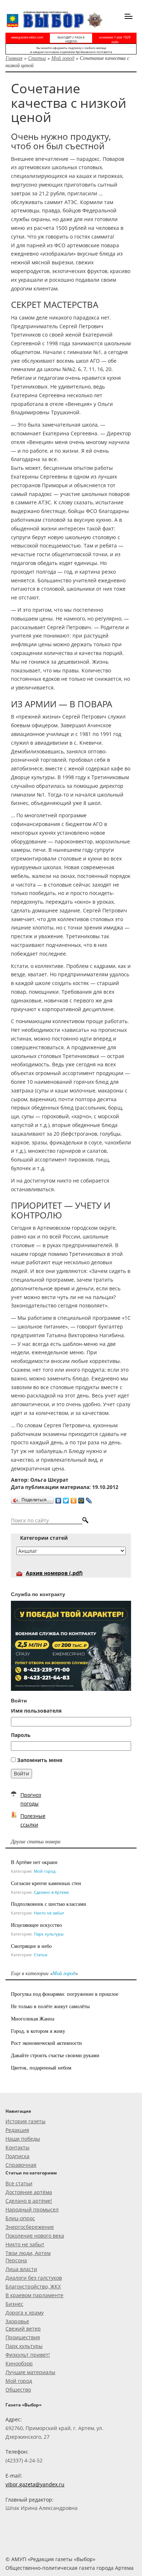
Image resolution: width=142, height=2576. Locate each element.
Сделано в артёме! (29, 2201)
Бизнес (14, 2304)
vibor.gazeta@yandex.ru (35, 2484)
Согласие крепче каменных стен (46, 1883)
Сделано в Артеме (51, 1892)
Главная (14, 58)
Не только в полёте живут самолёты (50, 2006)
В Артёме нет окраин (34, 1862)
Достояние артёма (29, 2192)
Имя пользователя (36, 1711)
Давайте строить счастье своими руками (55, 2055)
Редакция (17, 2130)
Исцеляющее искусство (36, 1925)
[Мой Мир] (81, 1499)
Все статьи (19, 2183)
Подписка (17, 2156)
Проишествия (23, 2337)
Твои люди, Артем (28, 2253)
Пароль (21, 1735)
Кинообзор (19, 2363)
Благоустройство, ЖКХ (33, 2286)
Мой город (63, 58)
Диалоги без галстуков (34, 2278)
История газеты (25, 2121)
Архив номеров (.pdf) (54, 1573)
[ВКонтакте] (58, 1499)
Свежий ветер (23, 2329)
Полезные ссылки (33, 1820)
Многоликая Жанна (33, 2019)
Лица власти (21, 2269)
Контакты (17, 2147)
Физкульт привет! (28, 2355)
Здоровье (17, 2321)
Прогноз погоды (31, 1799)
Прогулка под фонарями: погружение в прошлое (65, 1994)
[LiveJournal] (89, 1499)
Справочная (21, 2165)
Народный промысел (32, 2209)
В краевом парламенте (34, 2295)
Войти (21, 1773)
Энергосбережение (30, 2227)
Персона (16, 2260)
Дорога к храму (25, 2313)
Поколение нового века (35, 2236)
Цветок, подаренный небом (41, 2068)
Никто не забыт (49, 1913)
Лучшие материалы (30, 2372)
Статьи (37, 58)
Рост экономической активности (46, 2043)
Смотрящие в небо (31, 1946)
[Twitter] (66, 1499)
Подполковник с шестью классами (49, 1904)
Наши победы (23, 2139)
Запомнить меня (40, 1760)
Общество (18, 2390)
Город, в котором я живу (38, 2031)
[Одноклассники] (74, 1499)
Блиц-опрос (20, 2218)
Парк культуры (49, 1934)
